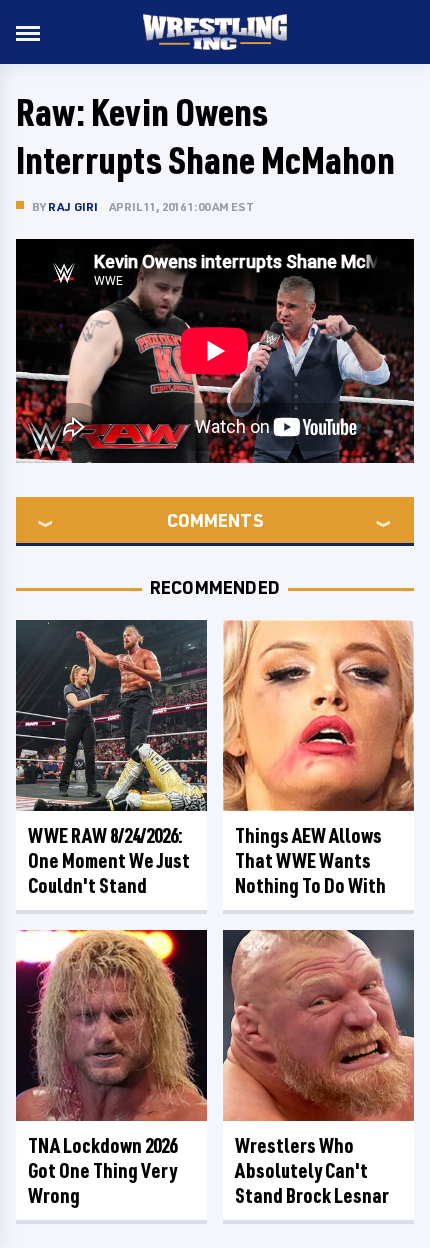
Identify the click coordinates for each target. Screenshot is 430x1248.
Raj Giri (73, 206)
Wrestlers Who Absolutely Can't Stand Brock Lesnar (312, 1170)
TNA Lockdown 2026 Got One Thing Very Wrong (102, 1170)
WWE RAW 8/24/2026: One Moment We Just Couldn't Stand (109, 860)
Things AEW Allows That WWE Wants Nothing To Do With (310, 860)
